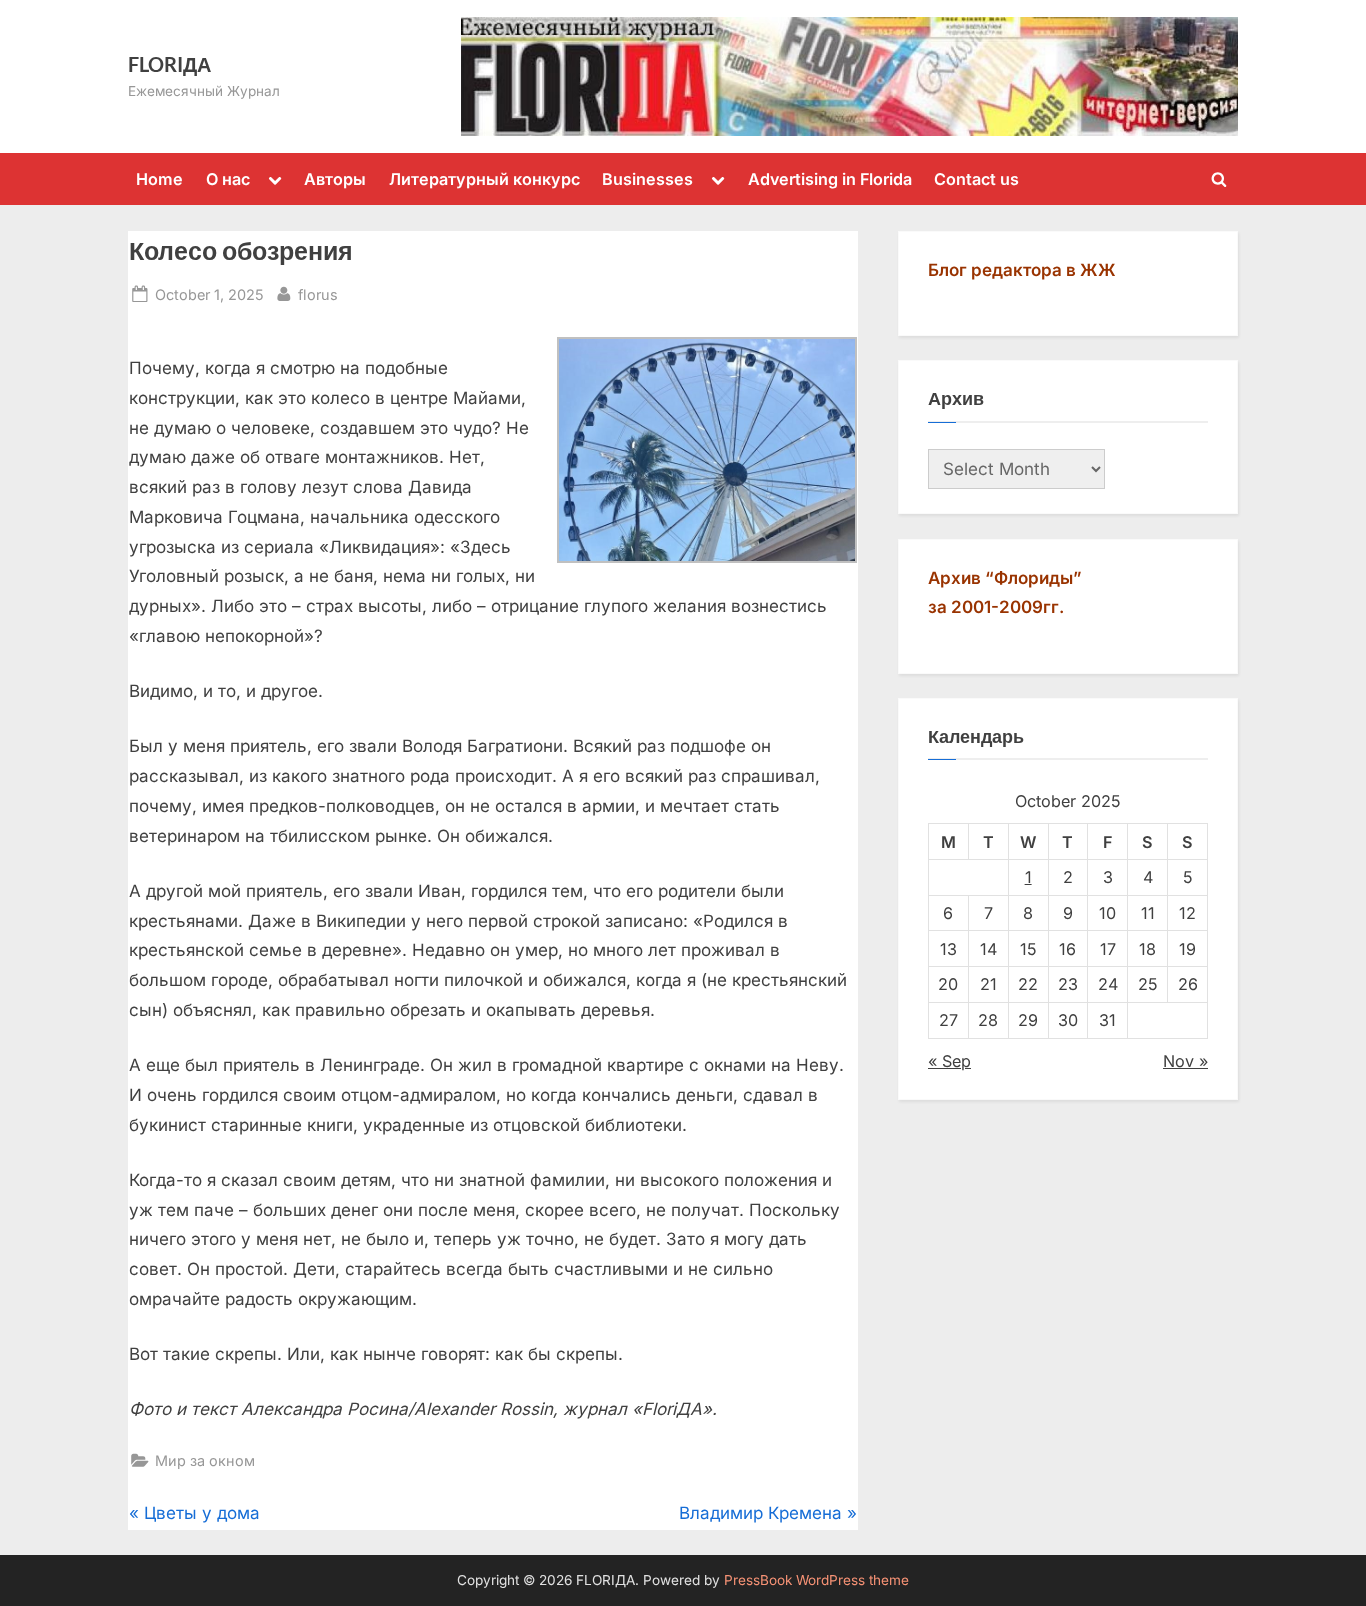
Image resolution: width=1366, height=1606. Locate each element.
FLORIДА (169, 64)
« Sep (949, 1061)
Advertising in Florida (830, 179)
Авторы (335, 179)
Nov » (1185, 1061)
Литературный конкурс (484, 179)
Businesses (647, 179)
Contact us (976, 179)
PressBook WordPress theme (816, 1580)
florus (318, 294)
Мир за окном (205, 1460)
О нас (228, 179)
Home (159, 179)
